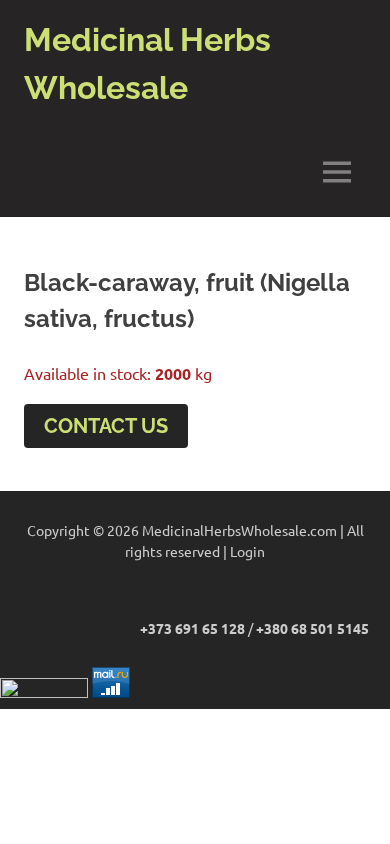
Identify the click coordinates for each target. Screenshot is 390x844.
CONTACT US (106, 426)
